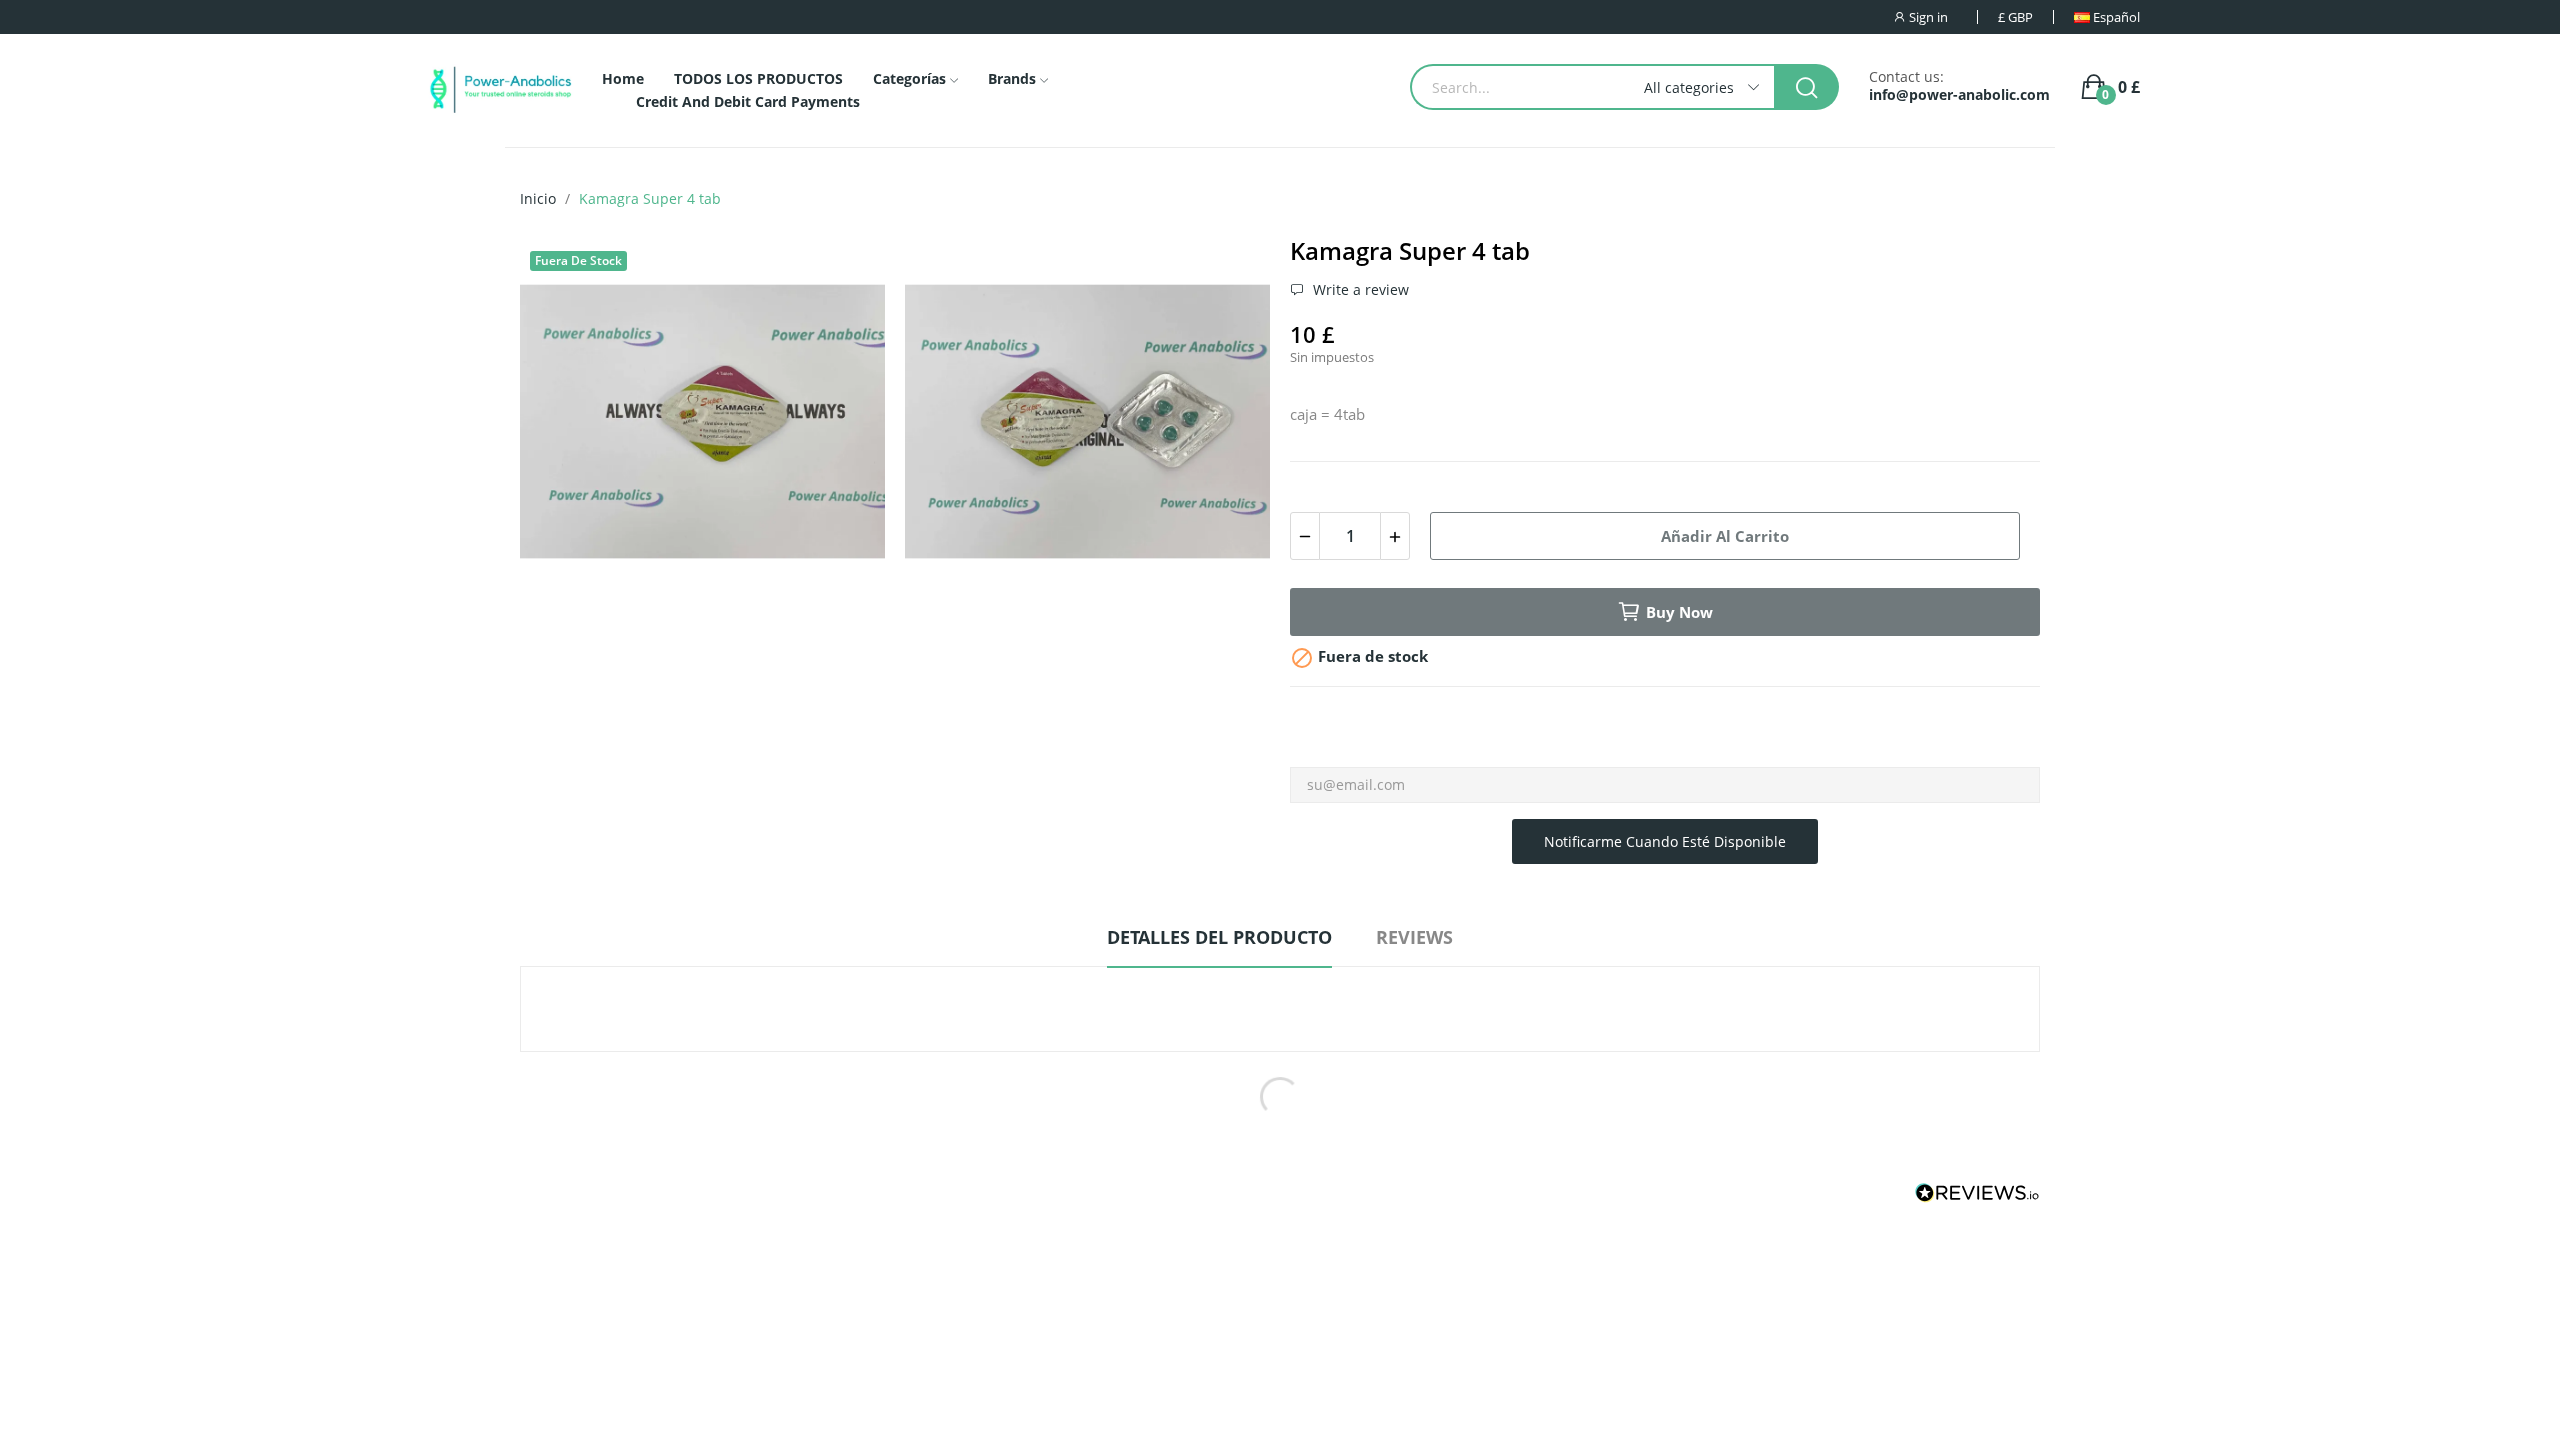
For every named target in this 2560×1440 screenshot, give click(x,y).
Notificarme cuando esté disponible (1665, 841)
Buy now (1679, 612)
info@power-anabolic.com (1959, 95)
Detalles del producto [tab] (1219, 937)
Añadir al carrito (1725, 536)
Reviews (1414, 937)
